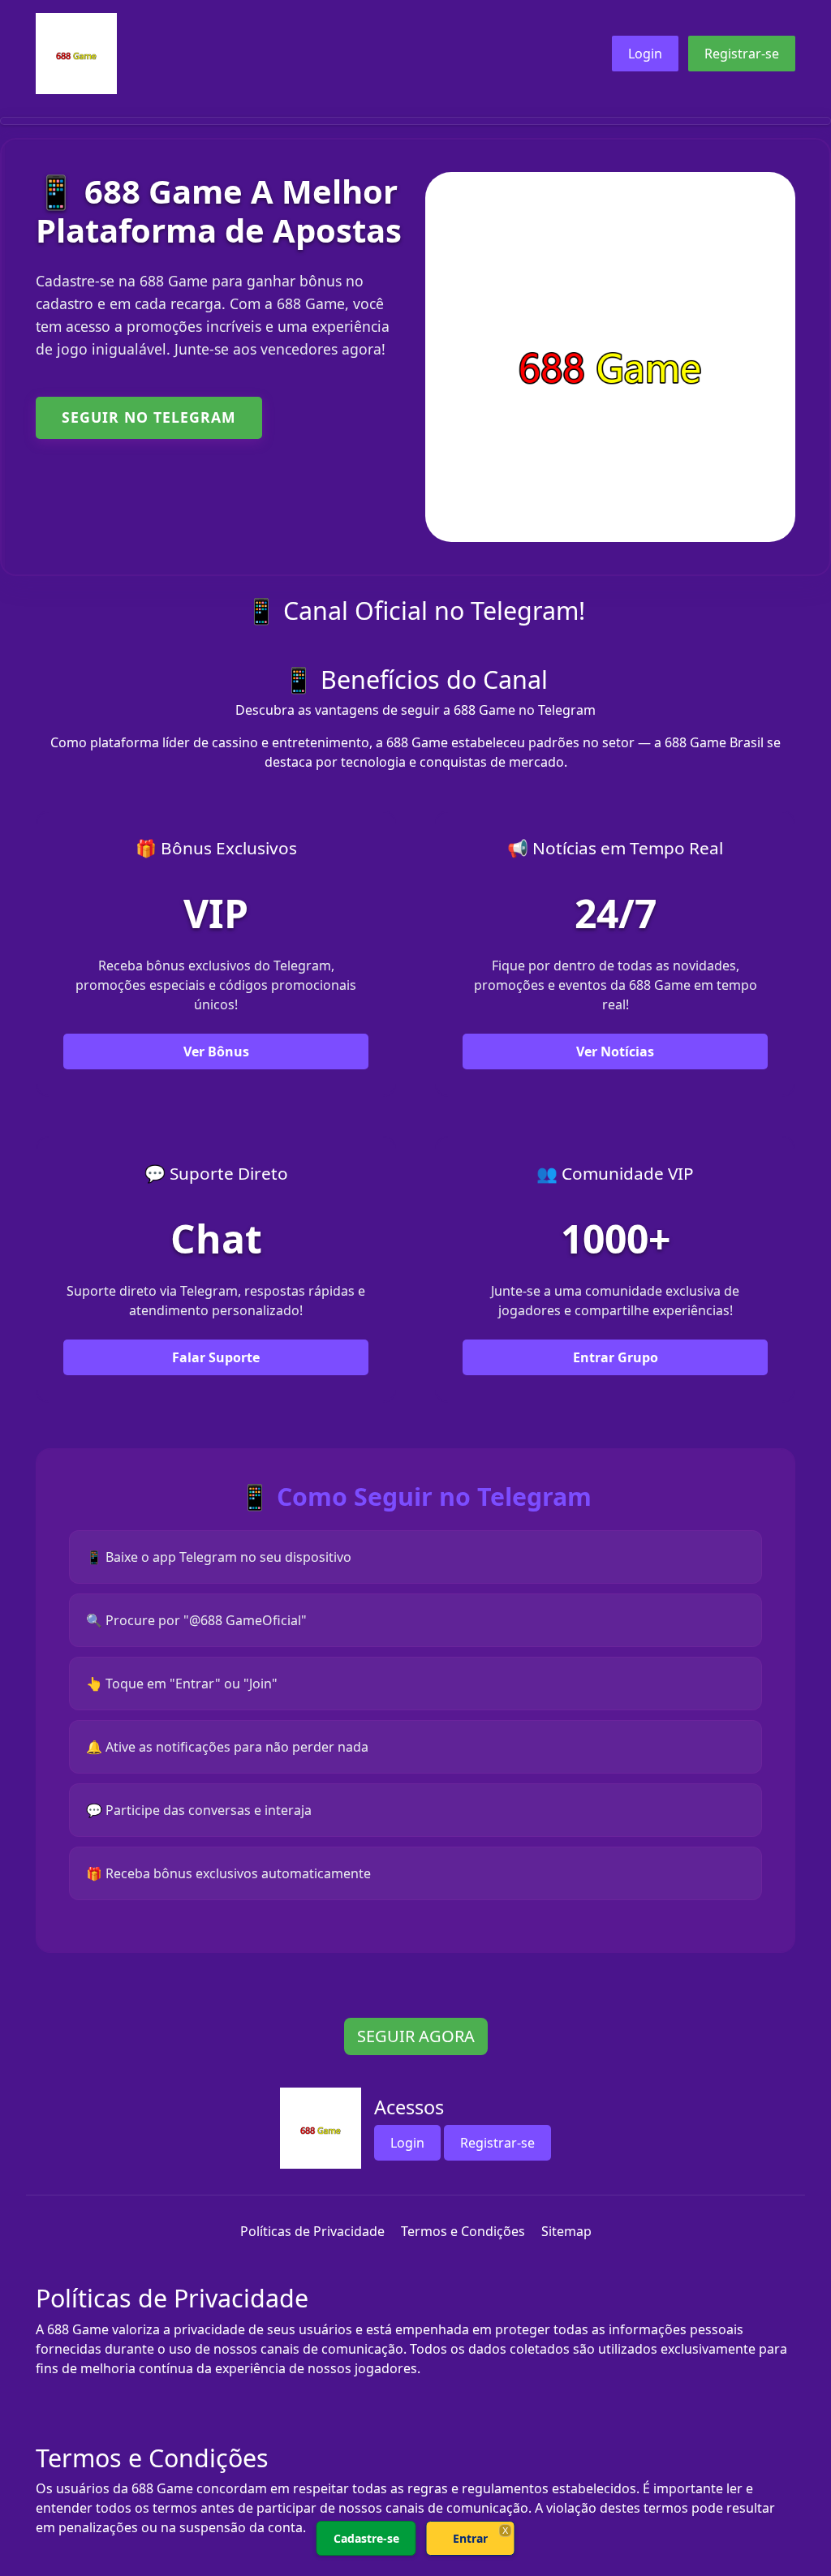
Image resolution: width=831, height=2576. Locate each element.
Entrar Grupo (616, 1357)
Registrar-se (742, 54)
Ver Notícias (615, 1051)
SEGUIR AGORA (416, 2036)
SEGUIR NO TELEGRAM (149, 417)
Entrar (470, 2538)
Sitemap (566, 2231)
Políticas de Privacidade (312, 2231)
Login (645, 54)
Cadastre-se (366, 2538)
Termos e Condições (463, 2231)
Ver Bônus (216, 1051)
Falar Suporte (216, 1357)
